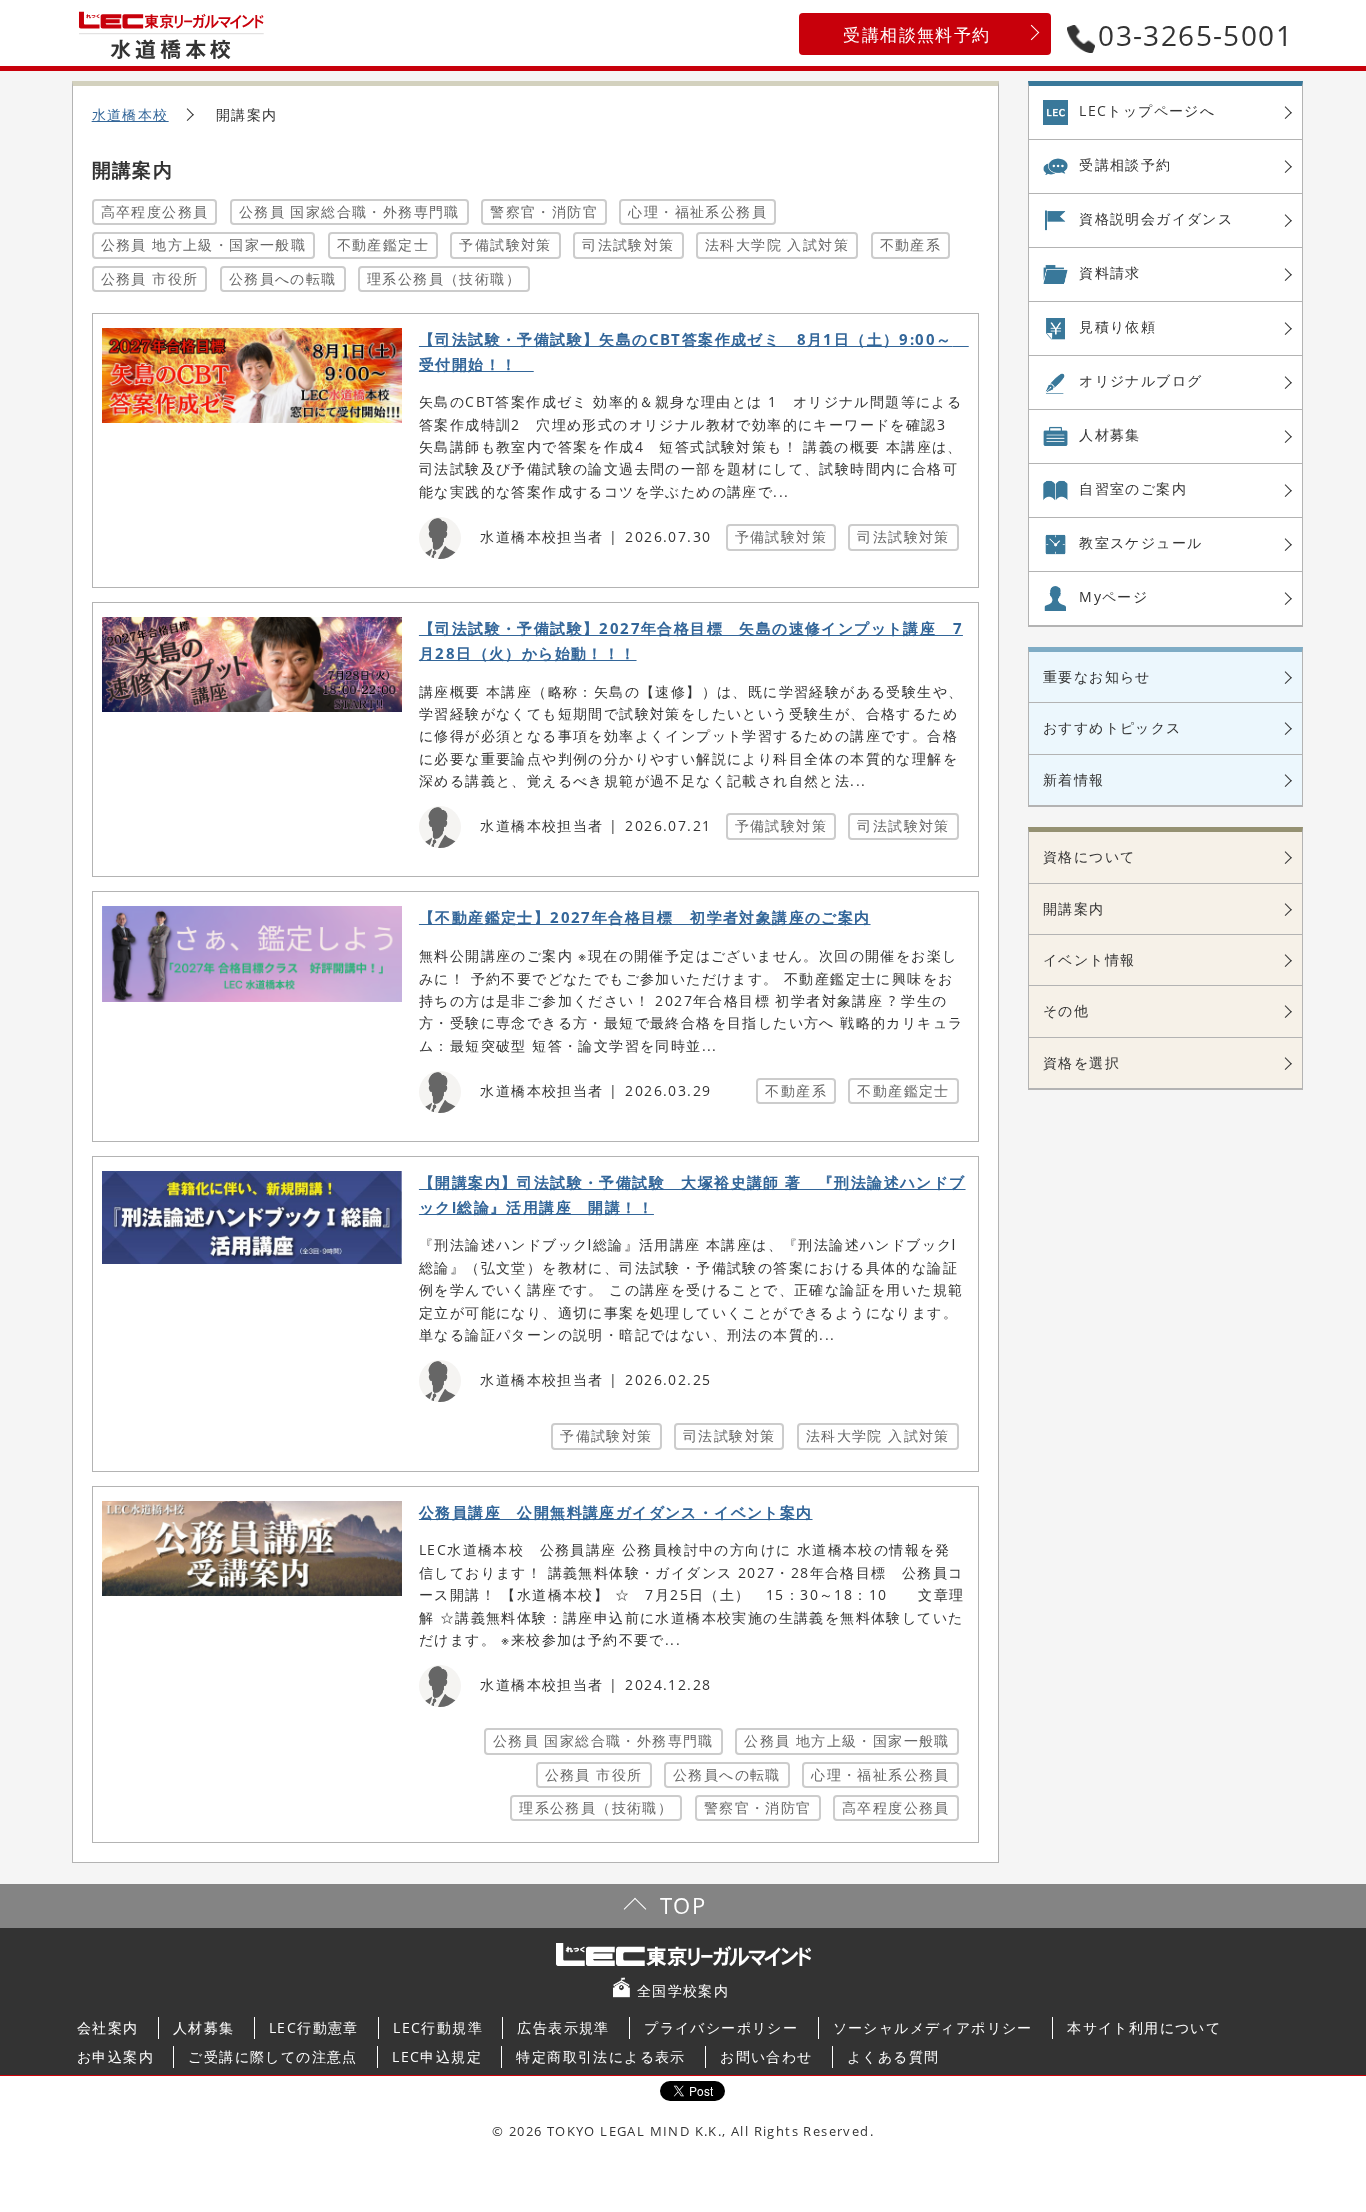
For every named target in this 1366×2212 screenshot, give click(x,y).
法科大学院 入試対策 (777, 244)
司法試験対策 (628, 244)
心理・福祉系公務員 (697, 211)
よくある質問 (893, 2056)
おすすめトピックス (1112, 727)
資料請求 (1110, 272)
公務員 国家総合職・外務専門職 (349, 211)
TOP (683, 1905)
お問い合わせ (766, 2056)
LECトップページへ (1147, 110)
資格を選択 (1081, 1062)
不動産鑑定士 (383, 244)
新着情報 (1074, 779)
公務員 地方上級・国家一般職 (204, 244)
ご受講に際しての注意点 (272, 2056)
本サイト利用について (1144, 2027)
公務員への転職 (283, 278)
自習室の (1133, 488)
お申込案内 (115, 2056)
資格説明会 (1156, 218)
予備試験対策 (505, 244)
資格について (1089, 856)
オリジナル (1140, 380)
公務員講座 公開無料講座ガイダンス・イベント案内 (616, 1512)
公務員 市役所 (150, 278)
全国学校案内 (683, 1990)
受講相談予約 (1125, 164)
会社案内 (108, 2027)
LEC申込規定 (437, 2056)
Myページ (1113, 596)
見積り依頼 (1117, 326)
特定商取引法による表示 (600, 2056)
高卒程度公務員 (155, 211)
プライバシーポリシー (721, 2027)
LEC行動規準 (438, 2027)
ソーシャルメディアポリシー (933, 2027)
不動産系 (911, 244)
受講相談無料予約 (916, 34)
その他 (1066, 1010)
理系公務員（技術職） (444, 278)
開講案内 (1074, 908)
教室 (1140, 542)
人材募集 (1110, 434)
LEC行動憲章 (314, 2027)
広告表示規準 (563, 2027)
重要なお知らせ (1097, 676)
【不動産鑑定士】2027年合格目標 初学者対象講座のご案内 (645, 917)
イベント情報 (1089, 959)
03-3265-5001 (1195, 35)
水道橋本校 (130, 114)
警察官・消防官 (544, 211)
